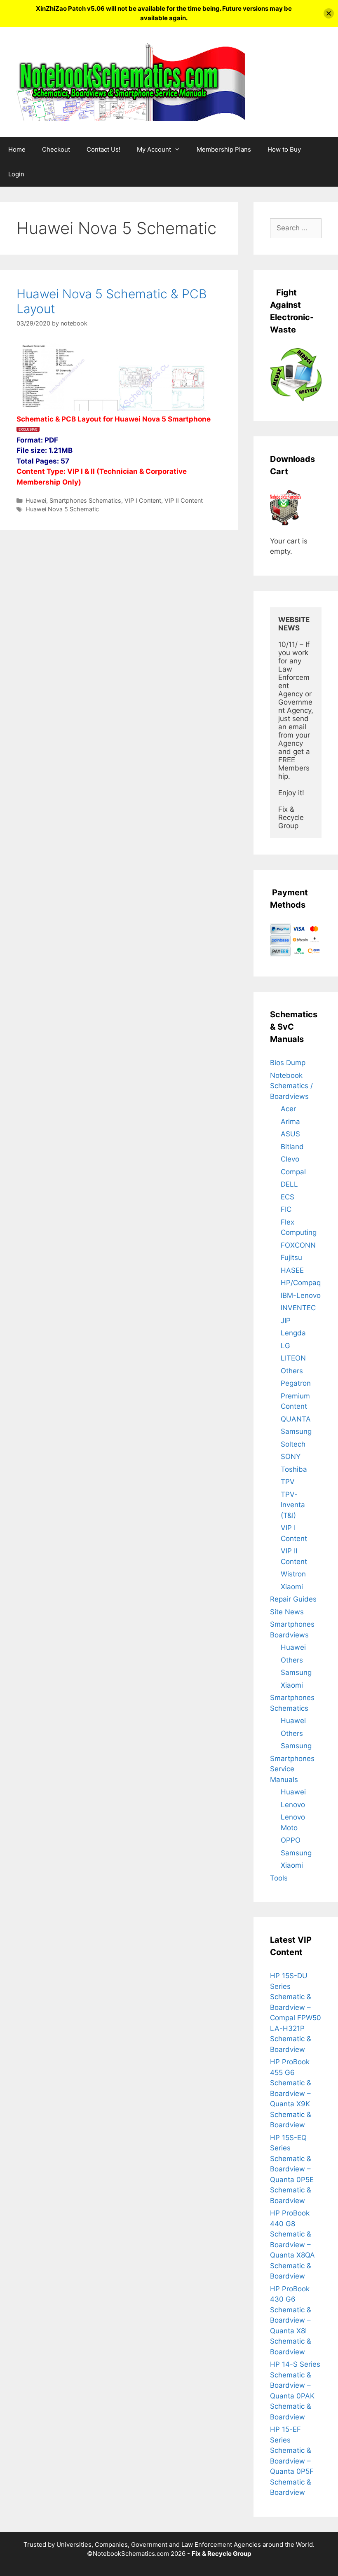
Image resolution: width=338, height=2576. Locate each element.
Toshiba (294, 1469)
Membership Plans (224, 149)
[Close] (329, 13)
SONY (291, 1457)
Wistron (293, 1574)
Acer (288, 1109)
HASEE (292, 1270)
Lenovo (293, 1805)
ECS (288, 1197)
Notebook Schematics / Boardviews (291, 1086)
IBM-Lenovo (301, 1295)
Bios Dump (288, 1063)
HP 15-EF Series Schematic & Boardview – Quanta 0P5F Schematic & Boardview (292, 2461)
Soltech (293, 1444)
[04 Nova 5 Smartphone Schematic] (67, 408)
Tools (279, 1878)
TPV (288, 1482)
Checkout (56, 149)
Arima (290, 1122)
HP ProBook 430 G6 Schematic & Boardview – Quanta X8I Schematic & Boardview (291, 2320)
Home (17, 149)
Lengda (293, 1333)
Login (16, 174)
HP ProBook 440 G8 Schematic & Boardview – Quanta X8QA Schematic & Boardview (292, 2245)
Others (292, 1371)
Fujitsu (291, 1258)
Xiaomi (292, 1587)
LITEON (293, 1358)
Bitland (292, 1147)
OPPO (291, 1840)
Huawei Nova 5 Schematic (62, 509)
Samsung (296, 1431)
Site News (287, 1612)
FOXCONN (298, 1245)
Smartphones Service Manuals (292, 1769)
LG (285, 1346)
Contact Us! (103, 149)
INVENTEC (298, 1308)
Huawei (36, 500)
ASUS (290, 1134)
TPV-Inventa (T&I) (293, 1505)
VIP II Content (184, 500)
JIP (286, 1321)
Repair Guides (293, 1599)
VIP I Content (143, 500)
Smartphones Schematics (85, 500)
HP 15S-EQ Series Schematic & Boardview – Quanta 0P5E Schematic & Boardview (292, 2169)
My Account (154, 149)
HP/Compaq (301, 1283)
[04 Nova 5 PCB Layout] (162, 408)
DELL (289, 1184)
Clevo (290, 1159)
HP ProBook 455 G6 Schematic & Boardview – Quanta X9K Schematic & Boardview (291, 2093)
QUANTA (296, 1419)
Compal (293, 1172)
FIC (286, 1209)
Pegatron (296, 1383)
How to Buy (284, 149)
